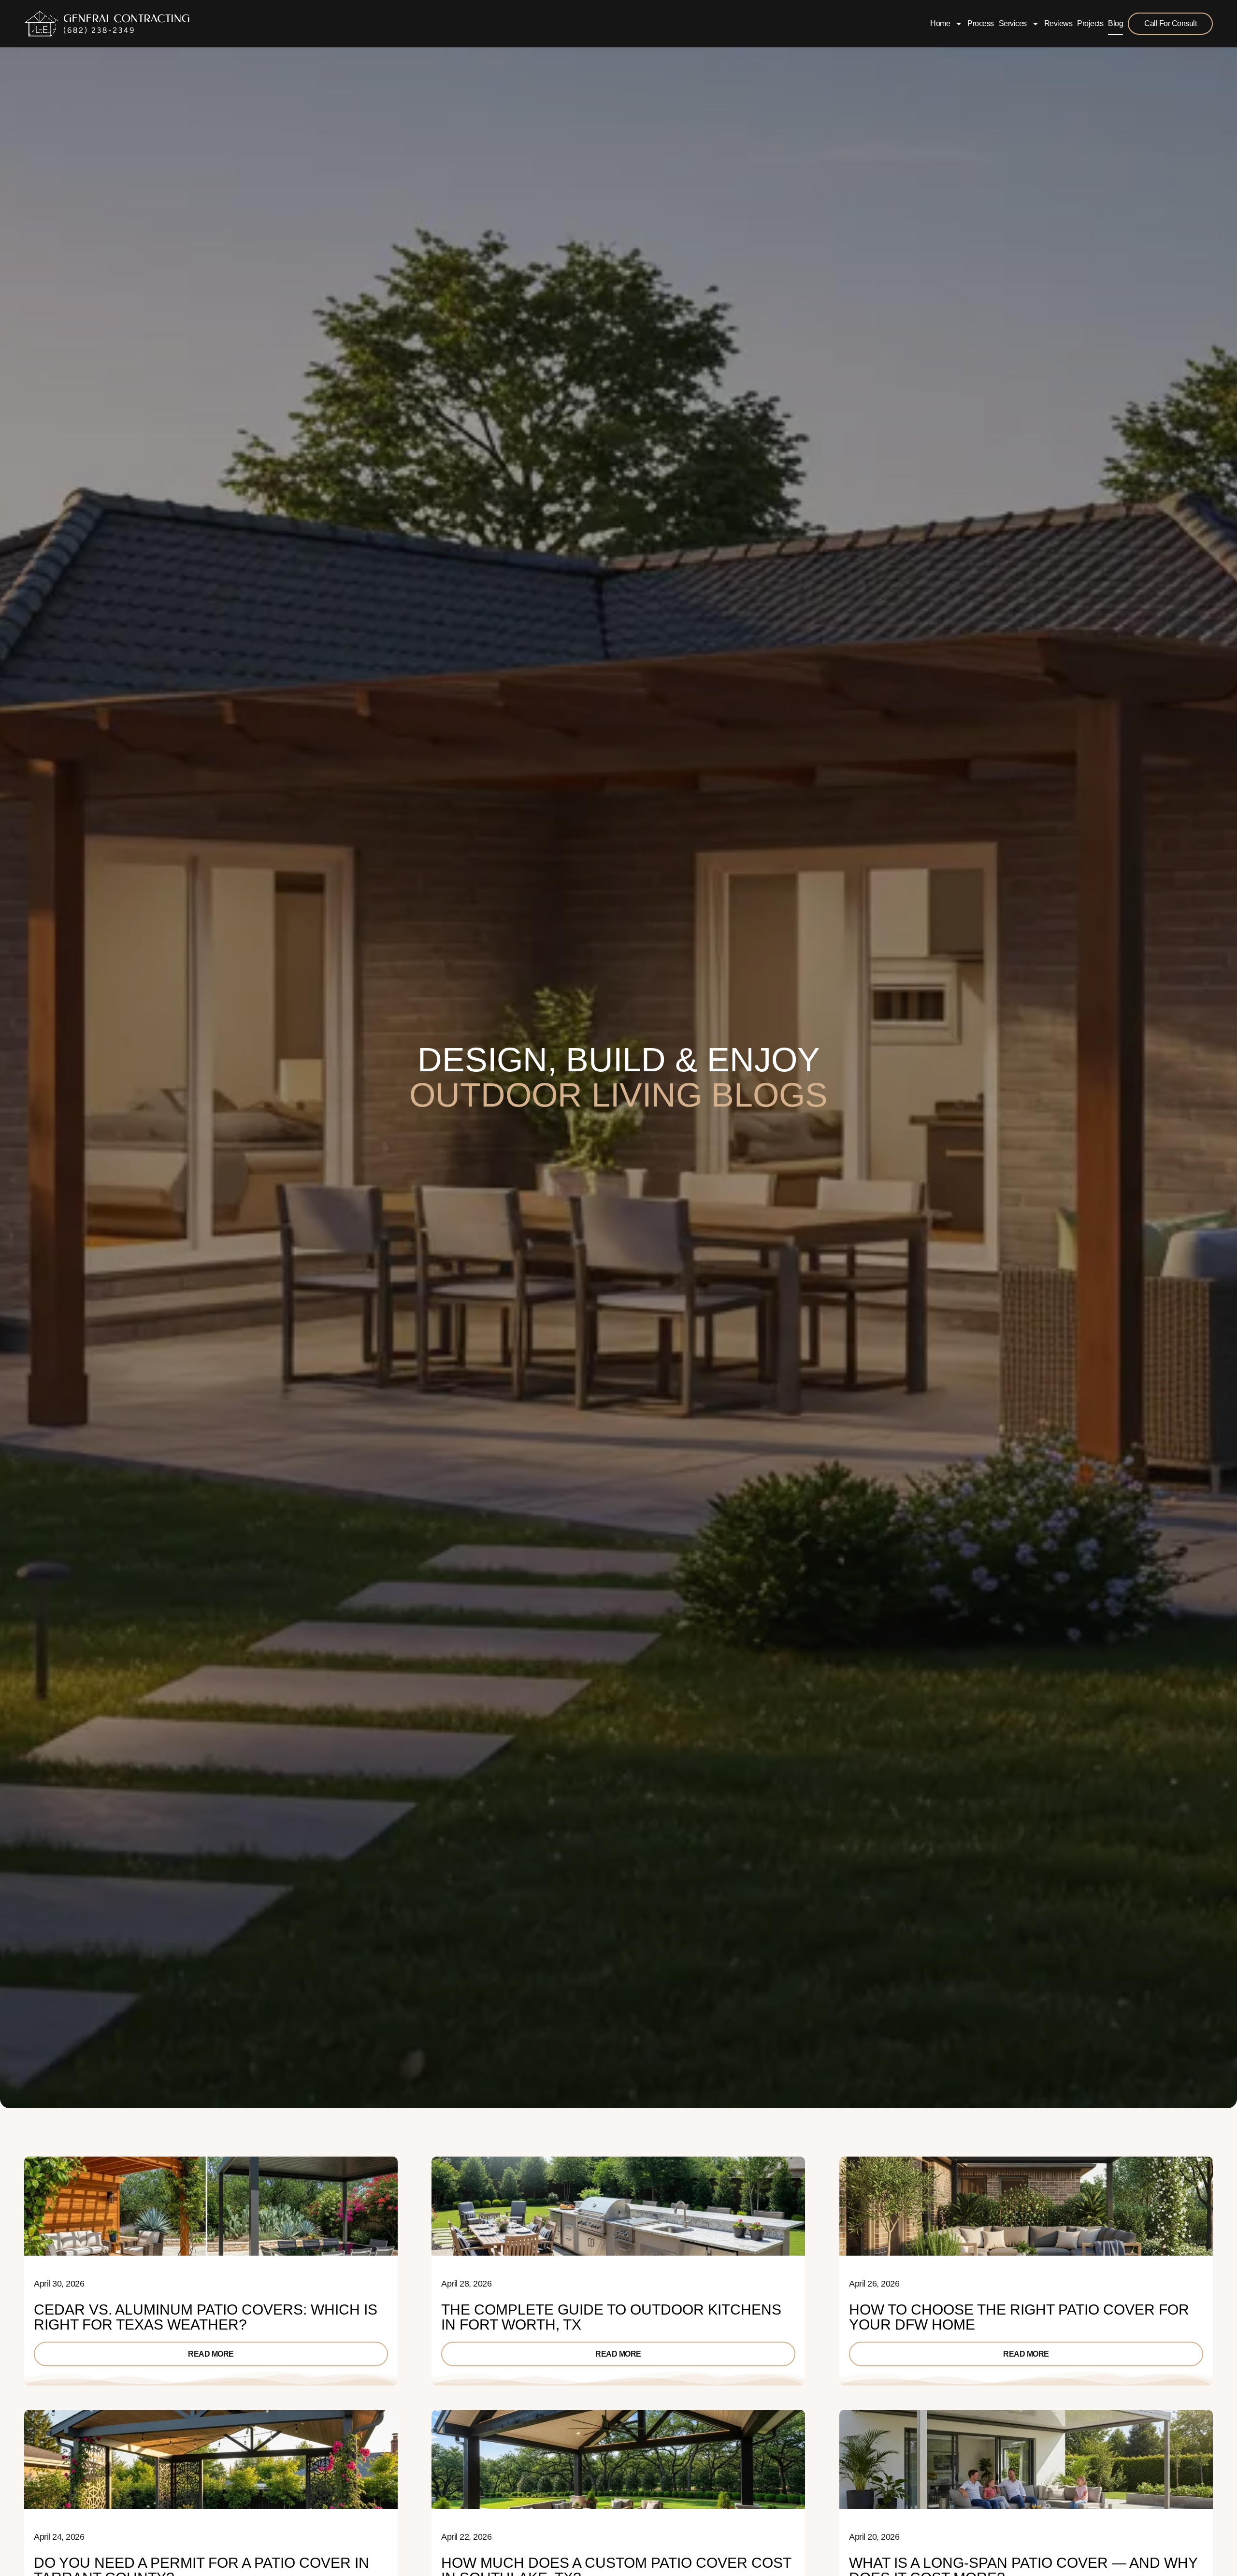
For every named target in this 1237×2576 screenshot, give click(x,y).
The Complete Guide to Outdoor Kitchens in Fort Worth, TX (611, 2317)
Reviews (1058, 23)
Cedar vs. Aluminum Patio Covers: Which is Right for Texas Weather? (206, 2317)
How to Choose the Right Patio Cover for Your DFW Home (1019, 2317)
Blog (1115, 23)
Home (940, 23)
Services (1013, 23)
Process (981, 23)
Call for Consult (1170, 23)
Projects (1090, 23)
